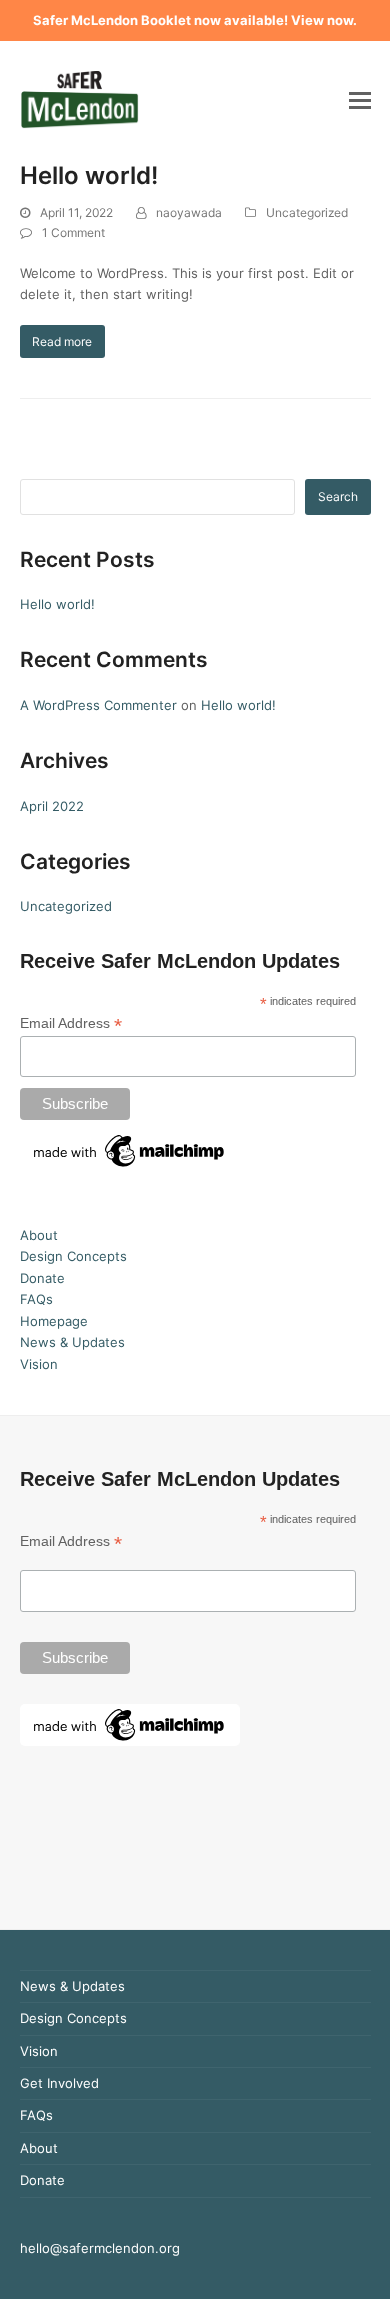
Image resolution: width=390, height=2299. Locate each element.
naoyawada (189, 212)
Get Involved (59, 2083)
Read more (62, 341)
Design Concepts (73, 1256)
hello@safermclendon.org (100, 2248)
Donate (42, 1278)
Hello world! (89, 175)
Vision (39, 1364)
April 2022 (52, 806)
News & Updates (72, 1342)
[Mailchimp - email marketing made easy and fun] (130, 1167)
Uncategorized (307, 212)
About (39, 1235)
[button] (360, 100)
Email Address (71, 1023)
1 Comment (73, 232)
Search (338, 496)
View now (322, 20)
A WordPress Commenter (98, 705)
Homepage (54, 1321)
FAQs (36, 1299)
